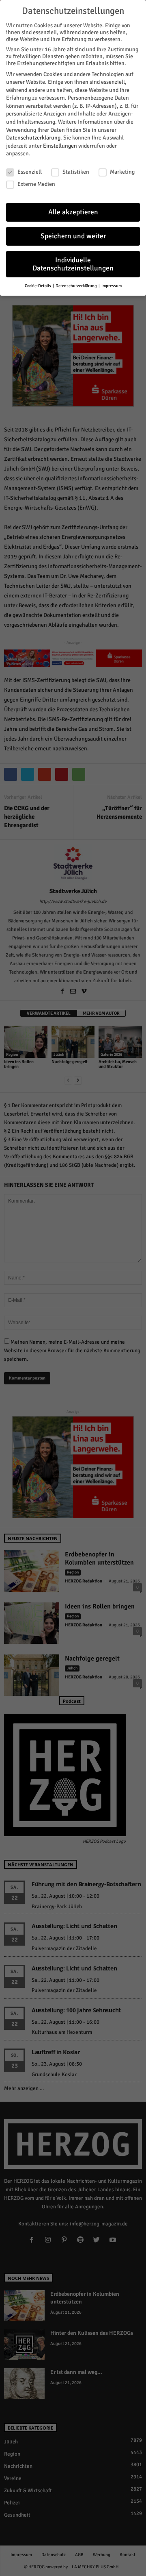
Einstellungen (60, 146)
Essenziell (30, 172)
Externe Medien (36, 184)
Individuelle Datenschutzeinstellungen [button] (73, 264)
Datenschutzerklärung (33, 138)
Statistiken (76, 172)
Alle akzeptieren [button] (73, 212)
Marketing (122, 172)
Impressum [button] (112, 286)
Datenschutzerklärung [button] (77, 286)
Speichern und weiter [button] (73, 236)
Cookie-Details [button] (38, 286)
